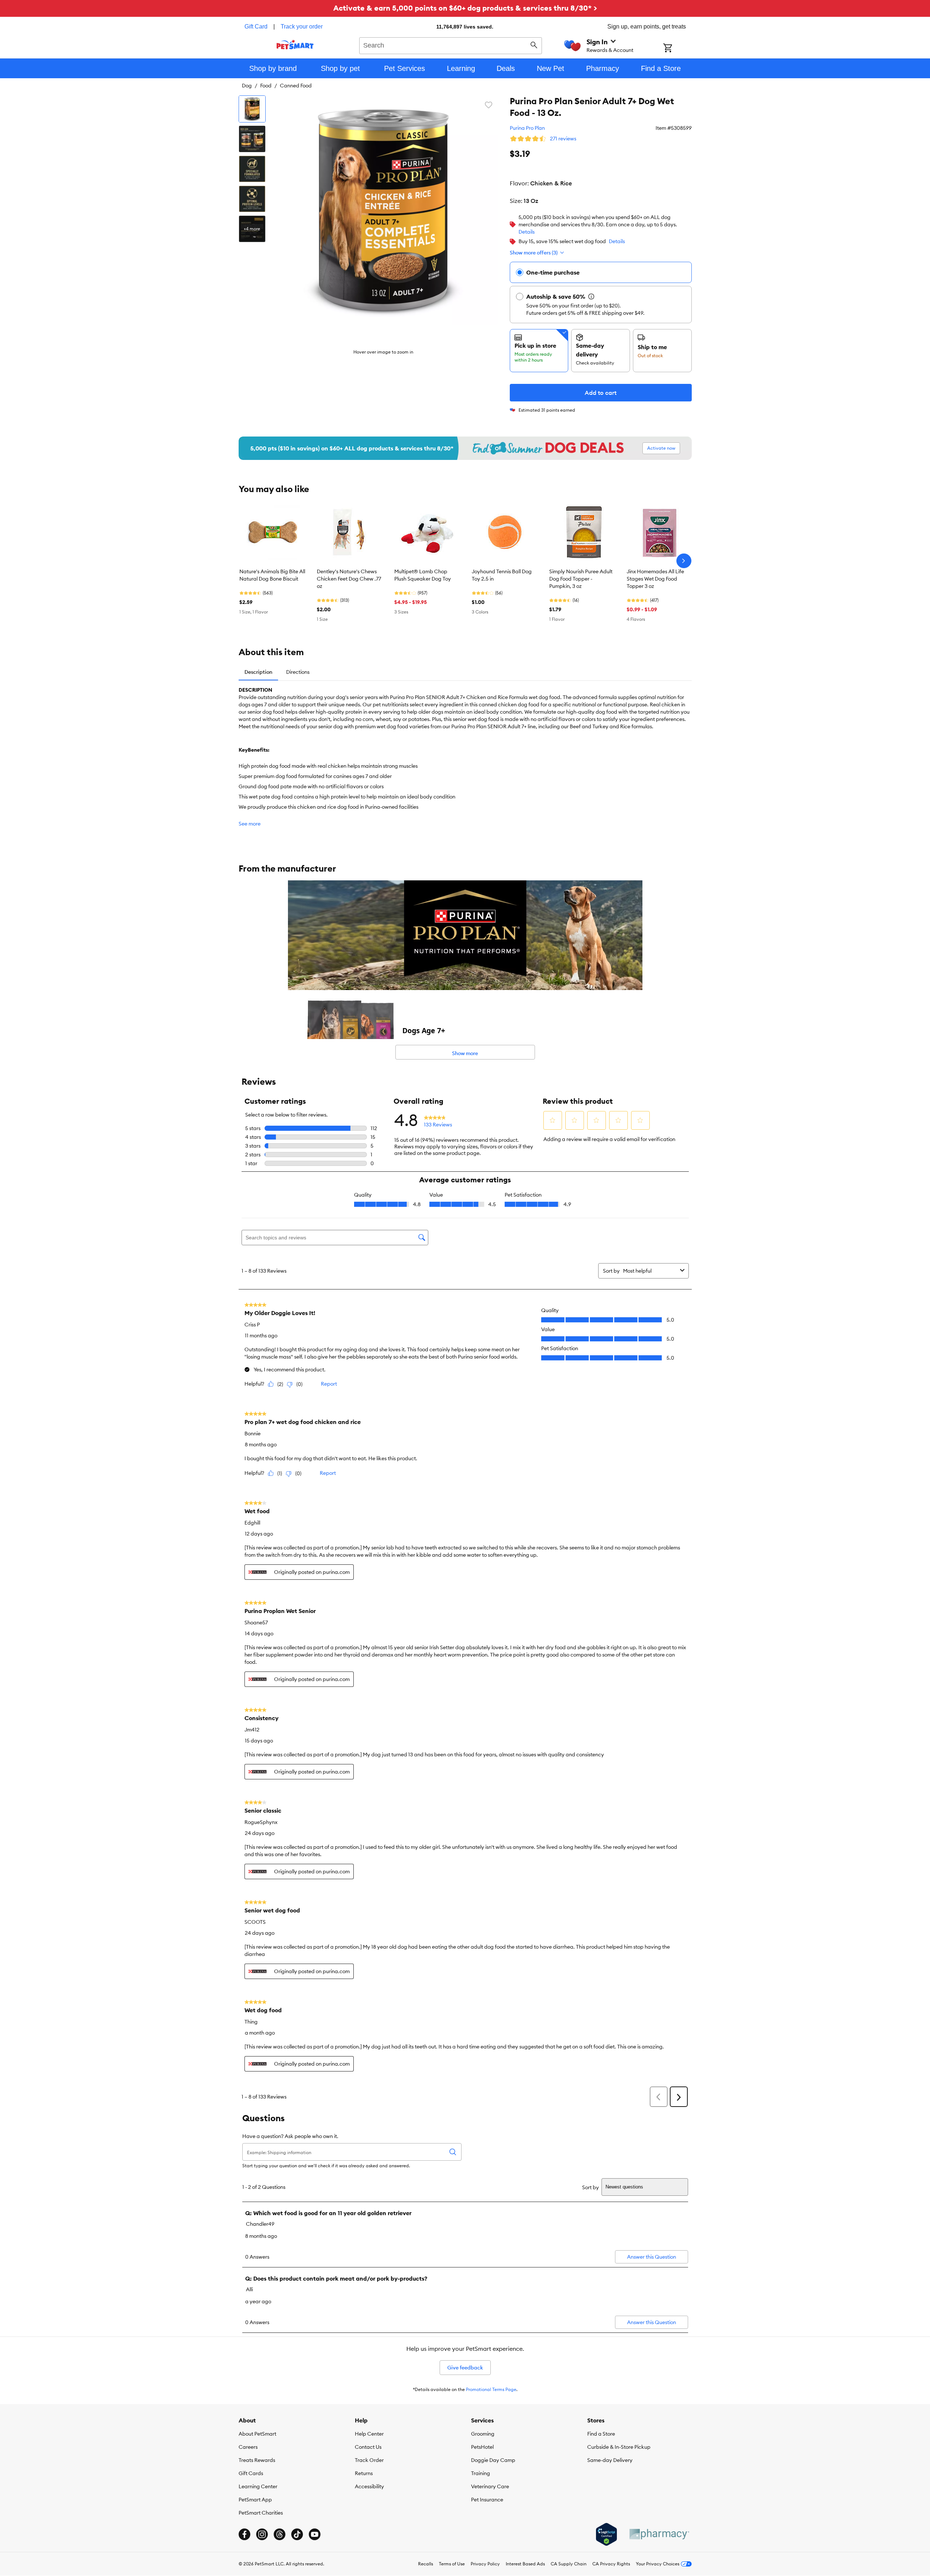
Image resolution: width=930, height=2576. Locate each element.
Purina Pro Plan (527, 128)
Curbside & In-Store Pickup (619, 2447)
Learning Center (258, 2486)
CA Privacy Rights (611, 2564)
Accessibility (369, 2486)
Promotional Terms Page (491, 2389)
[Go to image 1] (252, 109)
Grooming (483, 2434)
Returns (364, 2473)
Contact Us (368, 2447)
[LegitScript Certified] (606, 2534)
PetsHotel (482, 2447)
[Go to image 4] (252, 199)
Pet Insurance (487, 2500)
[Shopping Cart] (677, 49)
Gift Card (256, 27)
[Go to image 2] (252, 139)
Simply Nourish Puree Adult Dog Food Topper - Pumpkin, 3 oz (581, 579)
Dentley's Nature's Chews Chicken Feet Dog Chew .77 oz (349, 579)
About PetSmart (257, 2434)
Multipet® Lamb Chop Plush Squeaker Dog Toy (423, 575)
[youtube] (315, 2534)
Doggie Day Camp (493, 2460)
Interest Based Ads (525, 2564)
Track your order (302, 27)
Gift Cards (251, 2473)
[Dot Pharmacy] (659, 2534)
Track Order (369, 2460)
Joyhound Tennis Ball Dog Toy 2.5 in (502, 575)
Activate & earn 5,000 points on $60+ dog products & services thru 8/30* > (465, 8)
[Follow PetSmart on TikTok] (297, 2534)
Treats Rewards (257, 2460)
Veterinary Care (490, 2486)
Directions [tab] (298, 672)
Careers (248, 2447)
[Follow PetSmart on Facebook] (244, 2534)
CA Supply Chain (569, 2564)
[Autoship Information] (591, 296)
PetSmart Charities (261, 2513)
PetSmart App (255, 2500)
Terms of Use (452, 2564)
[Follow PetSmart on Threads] (280, 2534)
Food (266, 86)
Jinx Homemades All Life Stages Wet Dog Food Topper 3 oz (655, 579)
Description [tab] (258, 672)
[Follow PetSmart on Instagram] (262, 2534)
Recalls (426, 2564)
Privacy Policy (485, 2564)
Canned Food (296, 86)
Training (481, 2473)
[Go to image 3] (252, 169)
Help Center (369, 2434)
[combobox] (451, 45)
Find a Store (601, 2434)
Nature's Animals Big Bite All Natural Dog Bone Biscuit (272, 575)
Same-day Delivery (610, 2460)
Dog (247, 86)
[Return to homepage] (295, 45)
